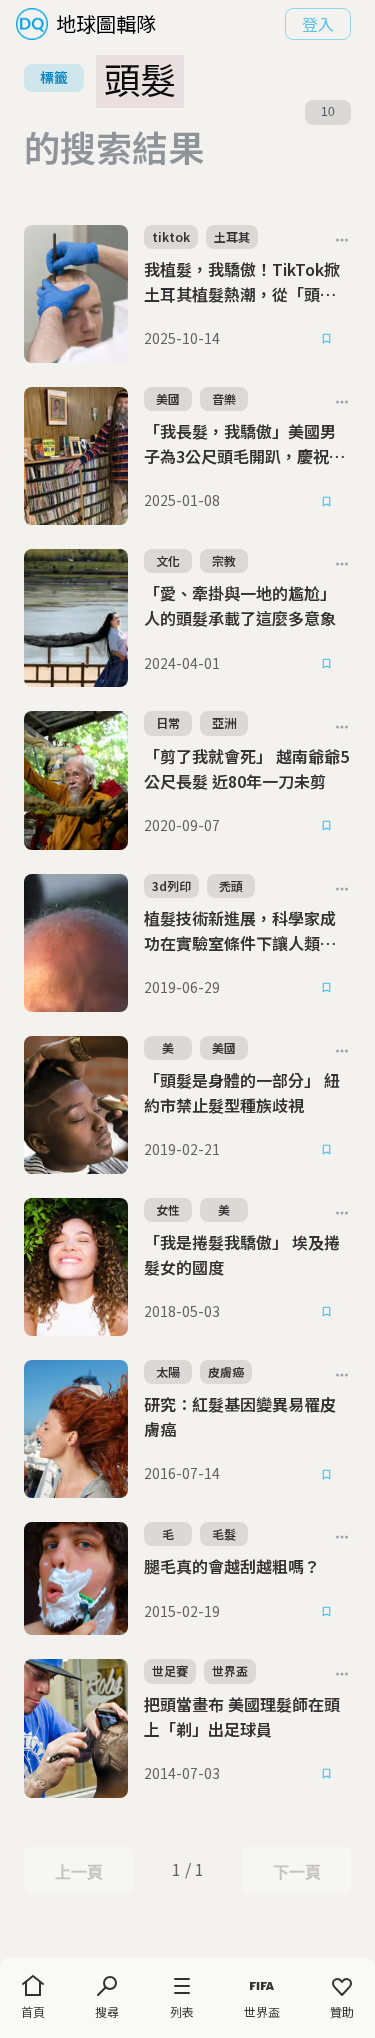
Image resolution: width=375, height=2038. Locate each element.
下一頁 (296, 1872)
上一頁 (78, 1872)
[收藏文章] (327, 339)
